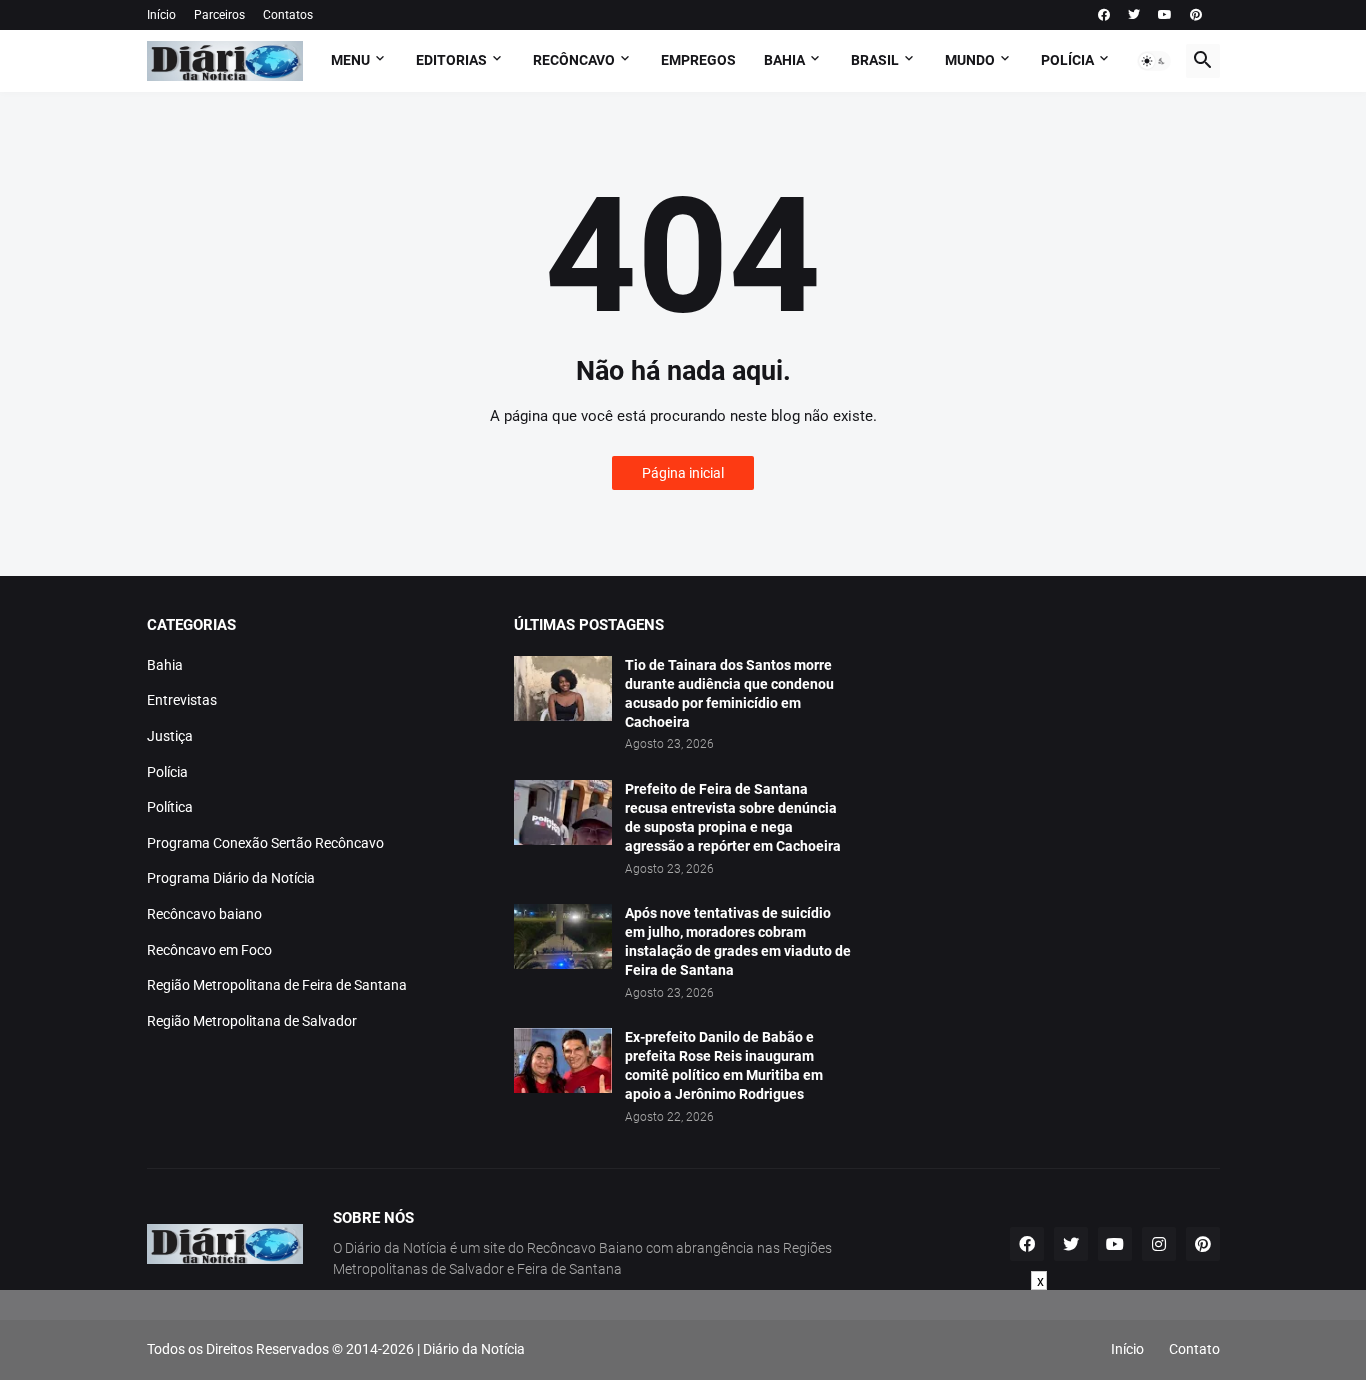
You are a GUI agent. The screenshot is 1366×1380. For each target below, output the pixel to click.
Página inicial (683, 473)
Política (170, 807)
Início (161, 15)
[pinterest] (1196, 15)
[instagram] (1159, 1244)
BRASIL (875, 60)
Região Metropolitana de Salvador (252, 1021)
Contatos (288, 15)
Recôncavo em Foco (209, 950)
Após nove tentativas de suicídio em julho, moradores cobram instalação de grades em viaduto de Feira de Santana (738, 941)
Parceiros (219, 15)
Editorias (451, 60)
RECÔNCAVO (574, 60)
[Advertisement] (683, 1335)
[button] (1154, 61)
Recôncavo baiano (204, 914)
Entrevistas (182, 700)
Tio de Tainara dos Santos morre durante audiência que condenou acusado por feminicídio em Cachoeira (729, 693)
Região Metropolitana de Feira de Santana (277, 985)
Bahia (165, 665)
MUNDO (970, 60)
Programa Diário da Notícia (231, 878)
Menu (350, 60)
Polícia (167, 772)
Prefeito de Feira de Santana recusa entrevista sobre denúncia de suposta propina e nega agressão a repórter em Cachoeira (733, 817)
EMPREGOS (698, 60)
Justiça (170, 736)
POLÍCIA (1067, 60)
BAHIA (784, 60)
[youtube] (1165, 15)
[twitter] (1134, 15)
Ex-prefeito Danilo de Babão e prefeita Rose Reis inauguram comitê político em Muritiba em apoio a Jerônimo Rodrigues (724, 1065)
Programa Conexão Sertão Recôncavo (265, 843)
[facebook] (1104, 15)
